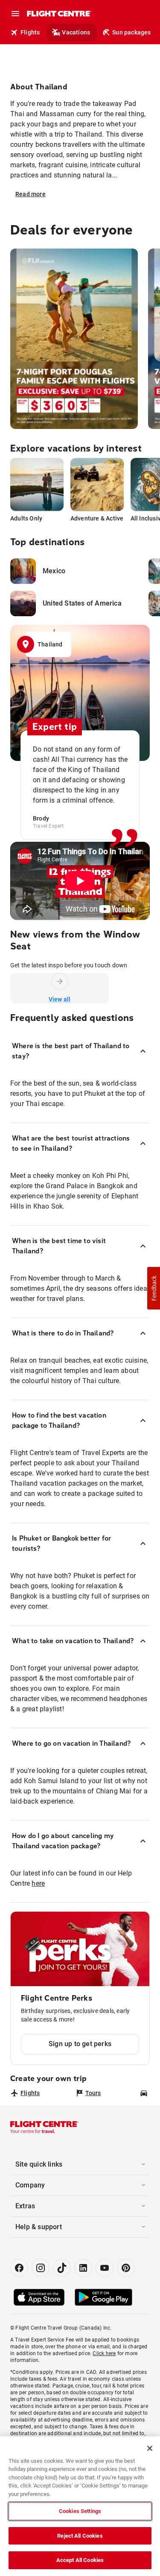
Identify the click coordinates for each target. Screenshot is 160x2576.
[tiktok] (62, 2268)
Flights (30, 32)
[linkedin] (83, 2268)
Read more (31, 194)
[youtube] (105, 2268)
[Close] (150, 2448)
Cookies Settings (80, 2511)
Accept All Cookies (80, 2560)
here (38, 1883)
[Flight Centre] (59, 14)
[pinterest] (126, 2268)
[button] (154, 1288)
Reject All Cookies (80, 2536)
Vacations (76, 32)
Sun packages (131, 32)
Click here (104, 2353)
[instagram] (41, 2268)
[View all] (60, 981)
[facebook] (19, 2268)
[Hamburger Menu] (15, 14)
